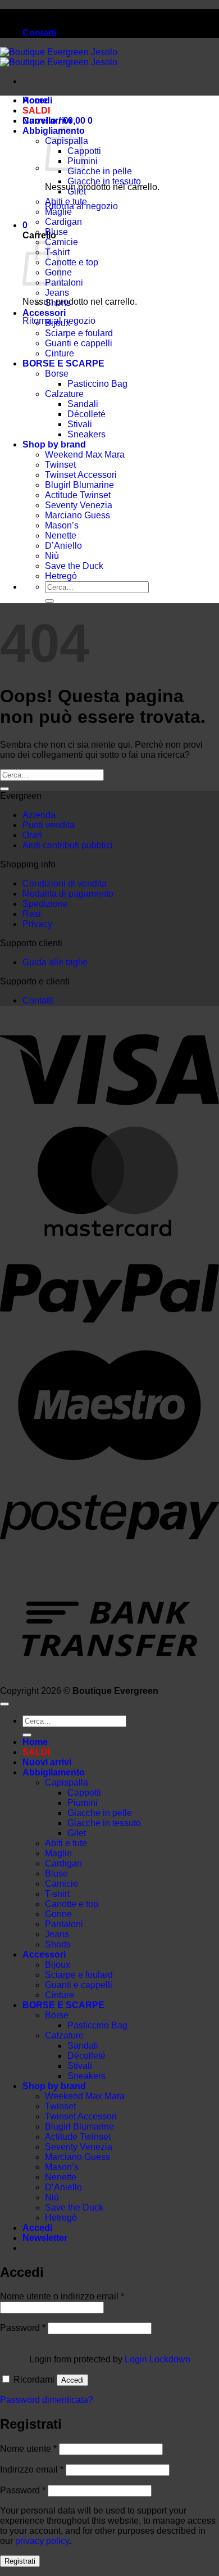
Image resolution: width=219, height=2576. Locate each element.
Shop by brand (54, 444)
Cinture (60, 353)
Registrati (20, 2561)
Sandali (83, 404)
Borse (57, 374)
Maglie (58, 212)
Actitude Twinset (78, 495)
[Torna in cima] (4, 1704)
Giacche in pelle (100, 171)
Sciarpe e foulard (79, 333)
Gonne (58, 1914)
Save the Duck (74, 566)
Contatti (39, 33)
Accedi (72, 2380)
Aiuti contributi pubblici (68, 845)
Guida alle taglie (55, 962)
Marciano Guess (77, 515)
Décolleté (86, 414)
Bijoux (58, 323)
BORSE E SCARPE (63, 363)
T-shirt (57, 1894)
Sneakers (86, 434)
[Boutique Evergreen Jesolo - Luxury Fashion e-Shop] (59, 57)
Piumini (83, 1803)
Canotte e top (72, 262)
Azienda (39, 815)
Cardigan (63, 222)
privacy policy (42, 2541)
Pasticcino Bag (97, 384)
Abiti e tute (66, 202)
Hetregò (61, 576)
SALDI (36, 110)
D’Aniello (63, 546)
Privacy (37, 924)
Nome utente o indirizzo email (62, 2296)
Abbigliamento (54, 1772)
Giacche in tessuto (104, 181)
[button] (25, 225)
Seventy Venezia (79, 505)
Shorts (58, 303)
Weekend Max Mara (85, 455)
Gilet (77, 191)
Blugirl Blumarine (79, 485)
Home (35, 100)
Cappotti (84, 1793)
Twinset (60, 465)
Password (23, 2328)
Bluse (56, 232)
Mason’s (62, 525)
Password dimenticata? (47, 2400)
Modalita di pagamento (68, 894)
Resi (32, 914)
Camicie (61, 1884)
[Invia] (49, 601)
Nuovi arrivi (47, 121)
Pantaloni (64, 283)
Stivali (80, 424)
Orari (32, 835)
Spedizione (45, 904)
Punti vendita (49, 825)
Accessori (44, 313)
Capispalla (67, 1782)
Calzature (64, 394)
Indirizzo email (32, 2469)
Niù (52, 556)
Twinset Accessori (81, 475)
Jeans (57, 293)
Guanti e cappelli (79, 343)
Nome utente (28, 2449)
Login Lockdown (158, 2359)
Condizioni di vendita (65, 883)
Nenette (61, 535)
